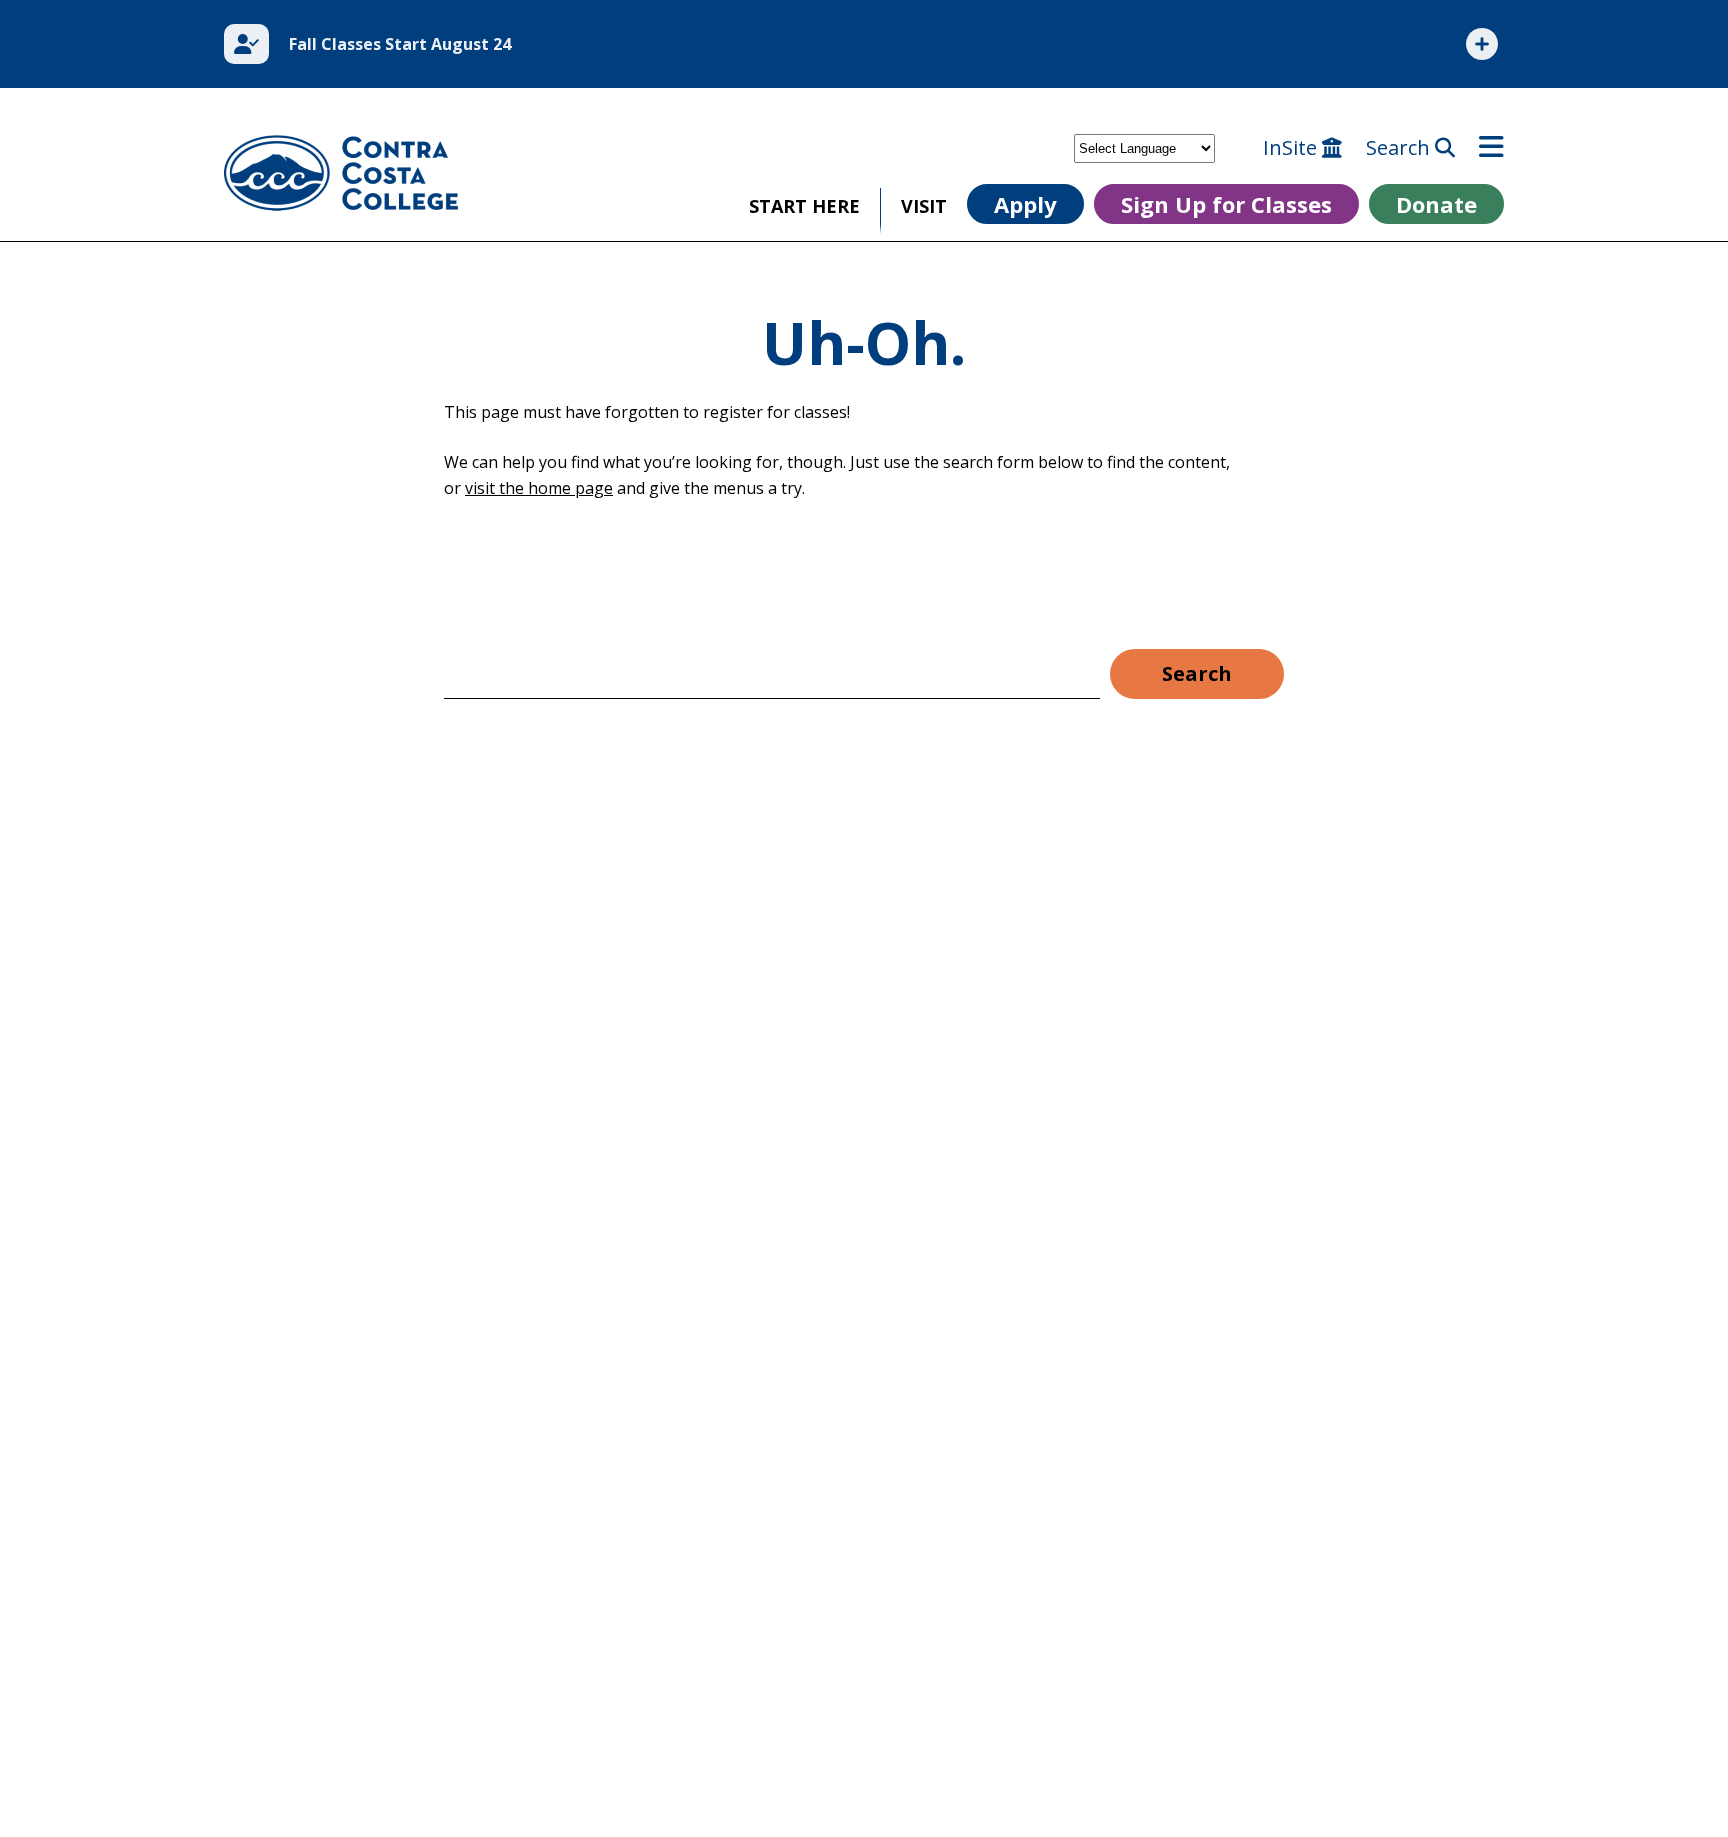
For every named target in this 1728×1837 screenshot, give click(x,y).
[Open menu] (1491, 148)
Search (1400, 148)
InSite (1292, 148)
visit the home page (539, 488)
